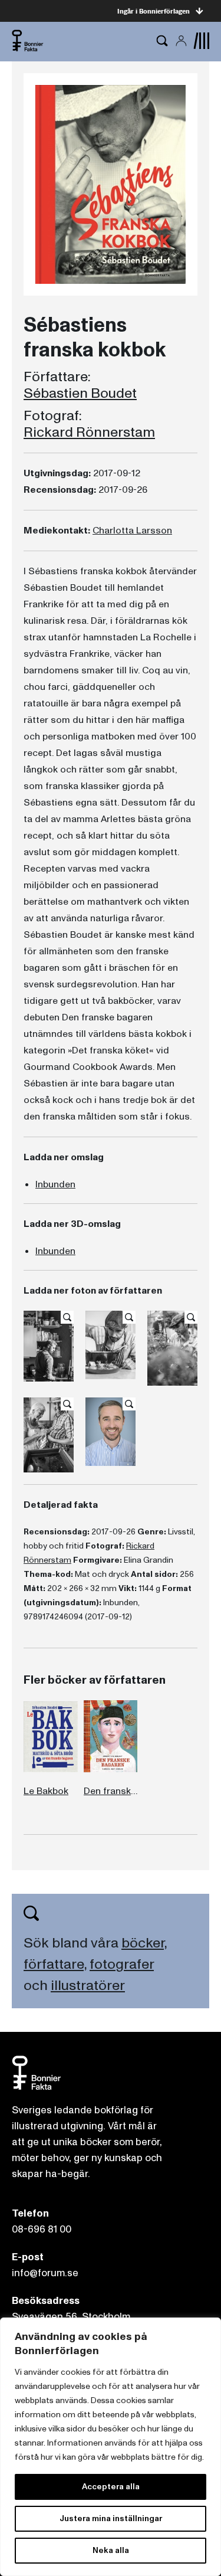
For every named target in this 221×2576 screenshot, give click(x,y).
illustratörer (88, 1986)
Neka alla (111, 2550)
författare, (55, 1964)
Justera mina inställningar (111, 2518)
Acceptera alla (111, 2487)
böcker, (144, 1943)
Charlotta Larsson (132, 531)
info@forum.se (45, 2273)
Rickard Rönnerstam (89, 433)
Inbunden (55, 1184)
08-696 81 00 (42, 2229)
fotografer (122, 1964)
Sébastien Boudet (80, 394)
